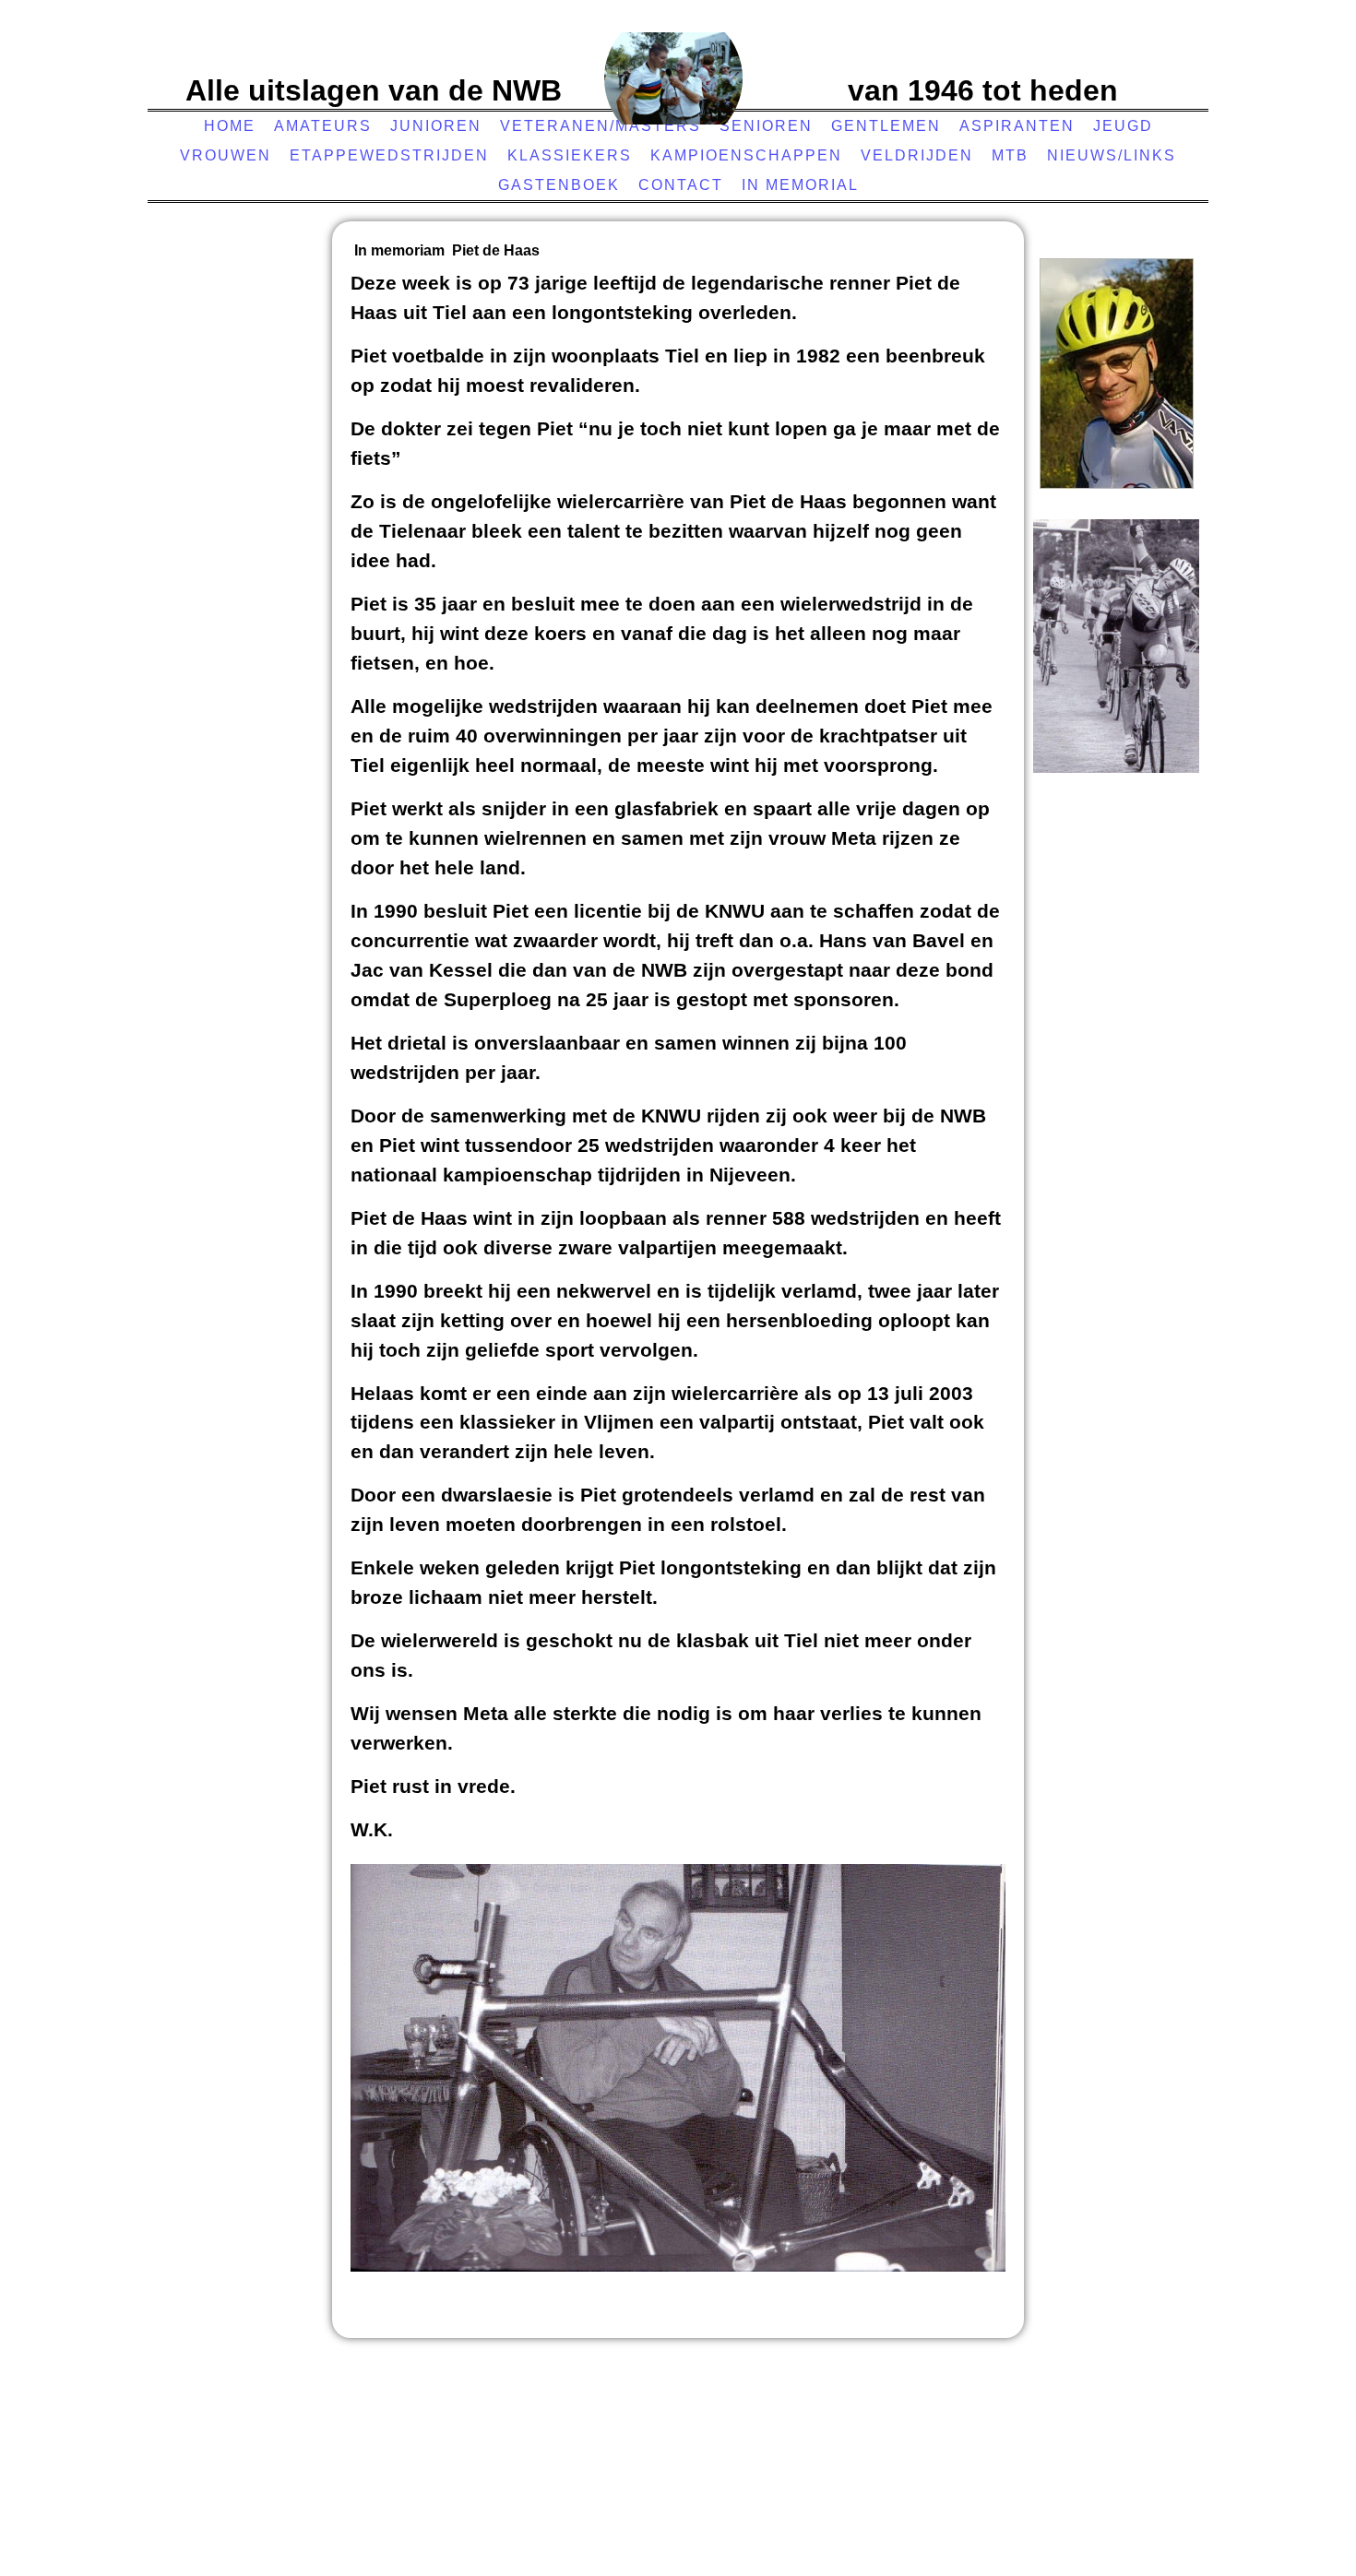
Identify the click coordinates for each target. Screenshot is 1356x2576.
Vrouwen (226, 155)
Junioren (436, 126)
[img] (673, 78)
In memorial (800, 185)
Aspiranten (1017, 126)
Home (230, 126)
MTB (1010, 155)
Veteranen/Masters (601, 126)
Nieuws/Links (1112, 155)
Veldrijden (917, 155)
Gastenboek (559, 185)
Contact (681, 185)
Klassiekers (570, 155)
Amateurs (323, 126)
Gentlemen (886, 126)
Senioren (766, 126)
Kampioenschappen (746, 155)
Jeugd (1123, 126)
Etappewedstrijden (389, 155)
